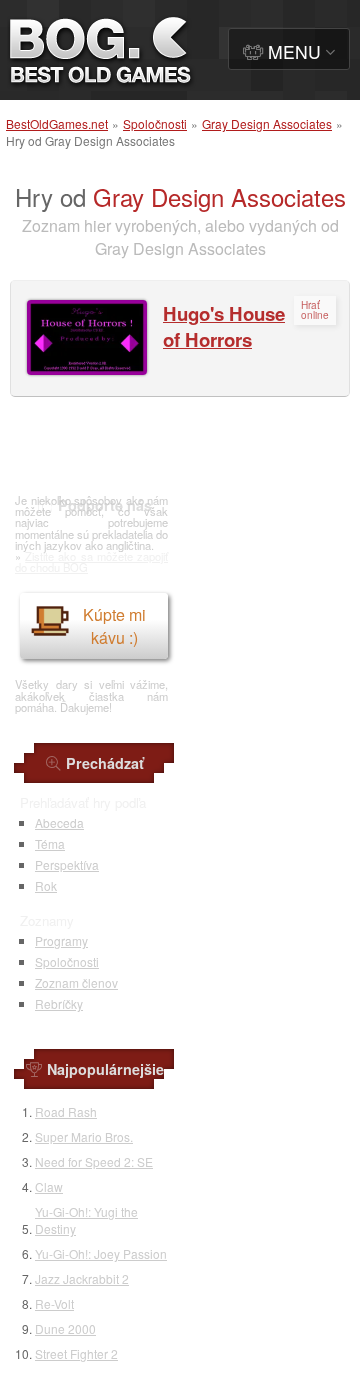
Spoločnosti (155, 123)
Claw (49, 1186)
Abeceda (59, 822)
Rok (46, 885)
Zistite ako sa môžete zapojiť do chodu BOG (91, 561)
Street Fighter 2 (76, 1353)
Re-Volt (54, 1303)
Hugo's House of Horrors (224, 326)
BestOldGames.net (57, 123)
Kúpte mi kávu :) (114, 626)
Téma (50, 843)
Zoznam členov (76, 982)
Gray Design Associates (267, 123)
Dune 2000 (65, 1328)
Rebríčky (59, 1003)
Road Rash (66, 1111)
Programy (61, 940)
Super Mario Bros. (84, 1136)
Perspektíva (67, 864)
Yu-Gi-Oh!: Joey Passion (101, 1253)
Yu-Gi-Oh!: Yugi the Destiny (86, 1220)
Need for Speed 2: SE (94, 1161)
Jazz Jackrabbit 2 (82, 1278)
